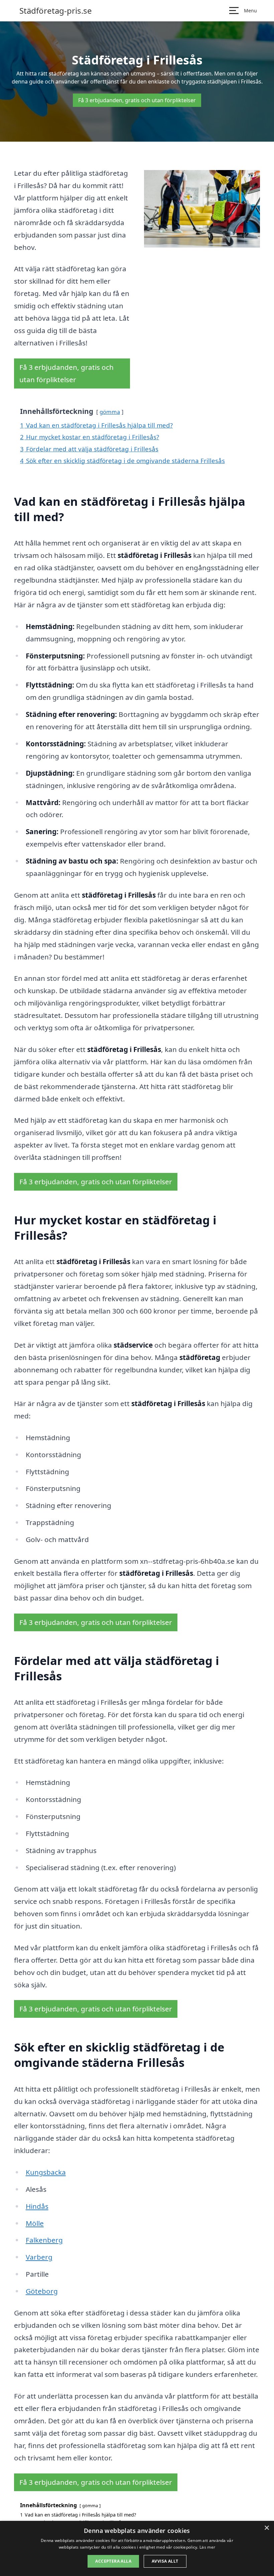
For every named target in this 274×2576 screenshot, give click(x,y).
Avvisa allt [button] (165, 2561)
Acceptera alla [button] (113, 2561)
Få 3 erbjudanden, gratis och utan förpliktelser (137, 100)
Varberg (39, 2257)
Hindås (37, 2206)
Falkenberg (44, 2240)
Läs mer (207, 2547)
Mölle (35, 2223)
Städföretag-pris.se (56, 11)
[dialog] (137, 2548)
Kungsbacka (46, 2172)
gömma (110, 412)
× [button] (266, 2528)
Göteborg (42, 2291)
